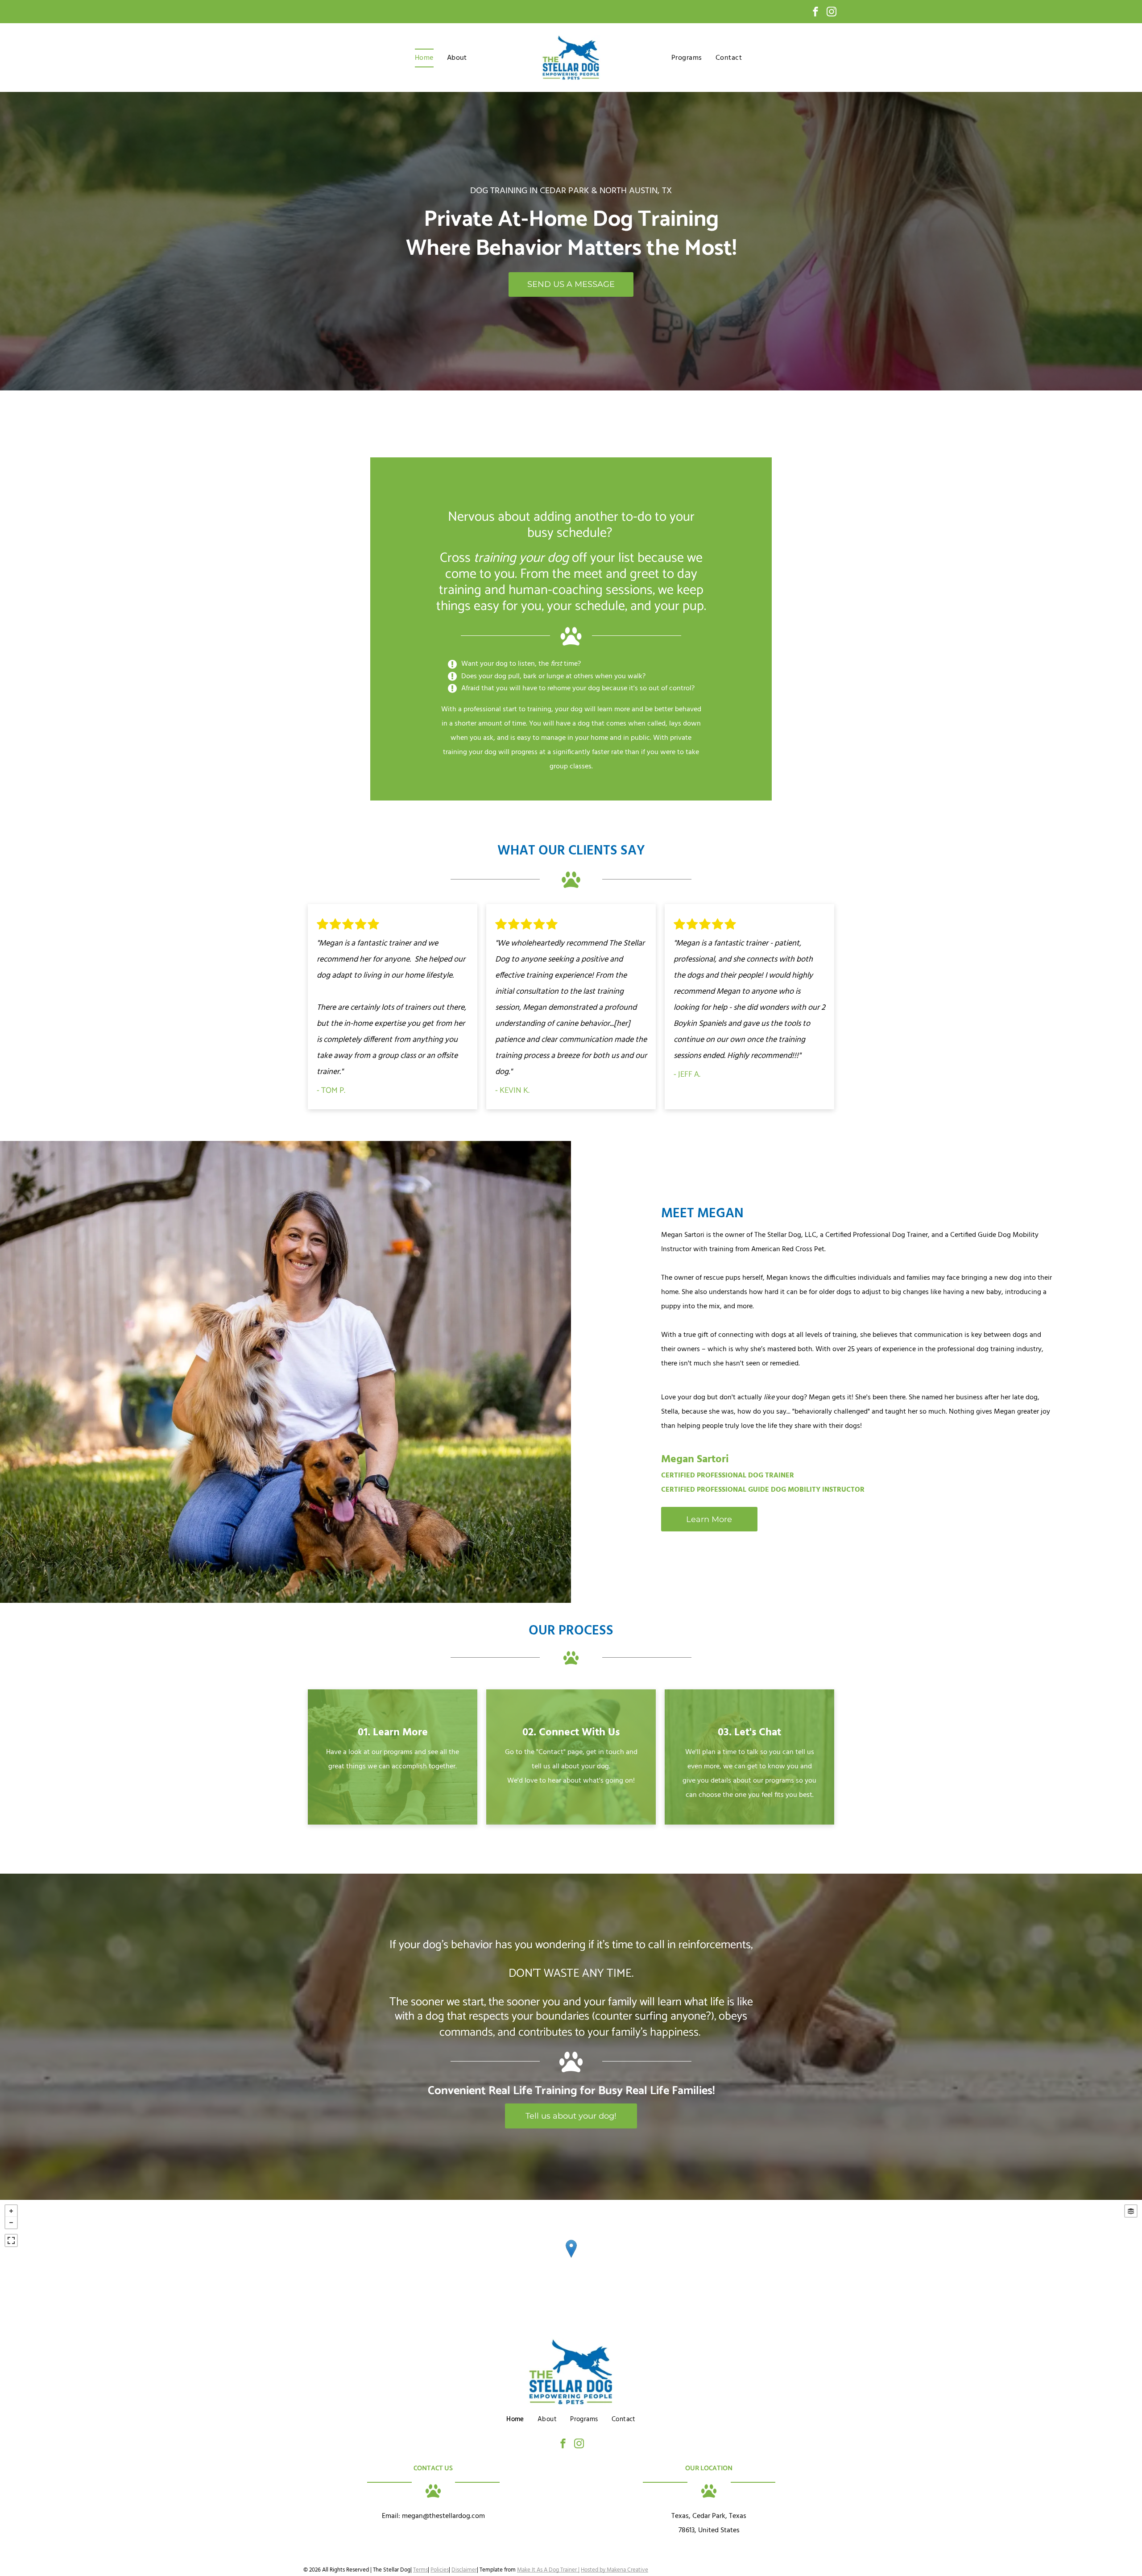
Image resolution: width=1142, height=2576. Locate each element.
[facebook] (815, 13)
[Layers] (1131, 2211)
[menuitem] (424, 58)
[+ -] (571, 2258)
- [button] (11, 2223)
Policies (440, 2570)
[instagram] (832, 13)
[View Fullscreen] (11, 2240)
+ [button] (11, 2211)
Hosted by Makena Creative (614, 2570)
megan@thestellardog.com (443, 2516)
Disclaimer (464, 2570)
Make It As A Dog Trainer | (548, 2570)
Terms (420, 2570)
